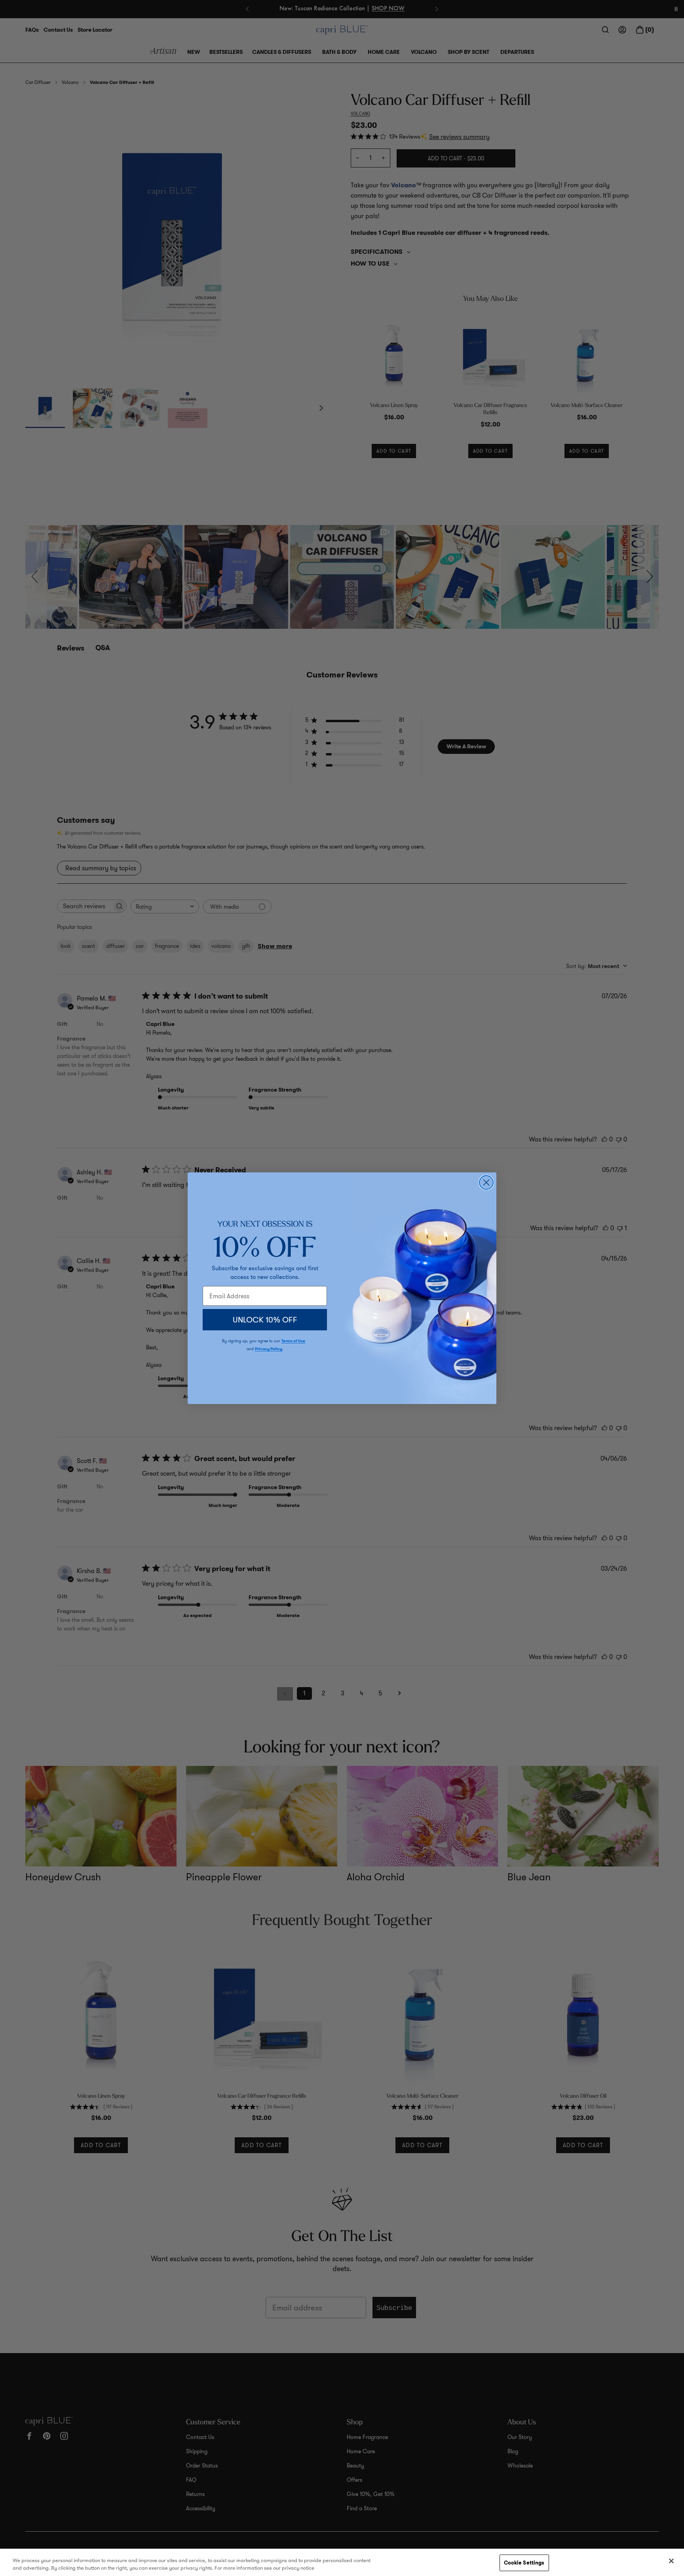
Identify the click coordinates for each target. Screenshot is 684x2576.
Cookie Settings (524, 2563)
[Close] (671, 2561)
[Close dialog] (486, 1182)
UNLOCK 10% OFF (265, 1320)
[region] (342, 2562)
